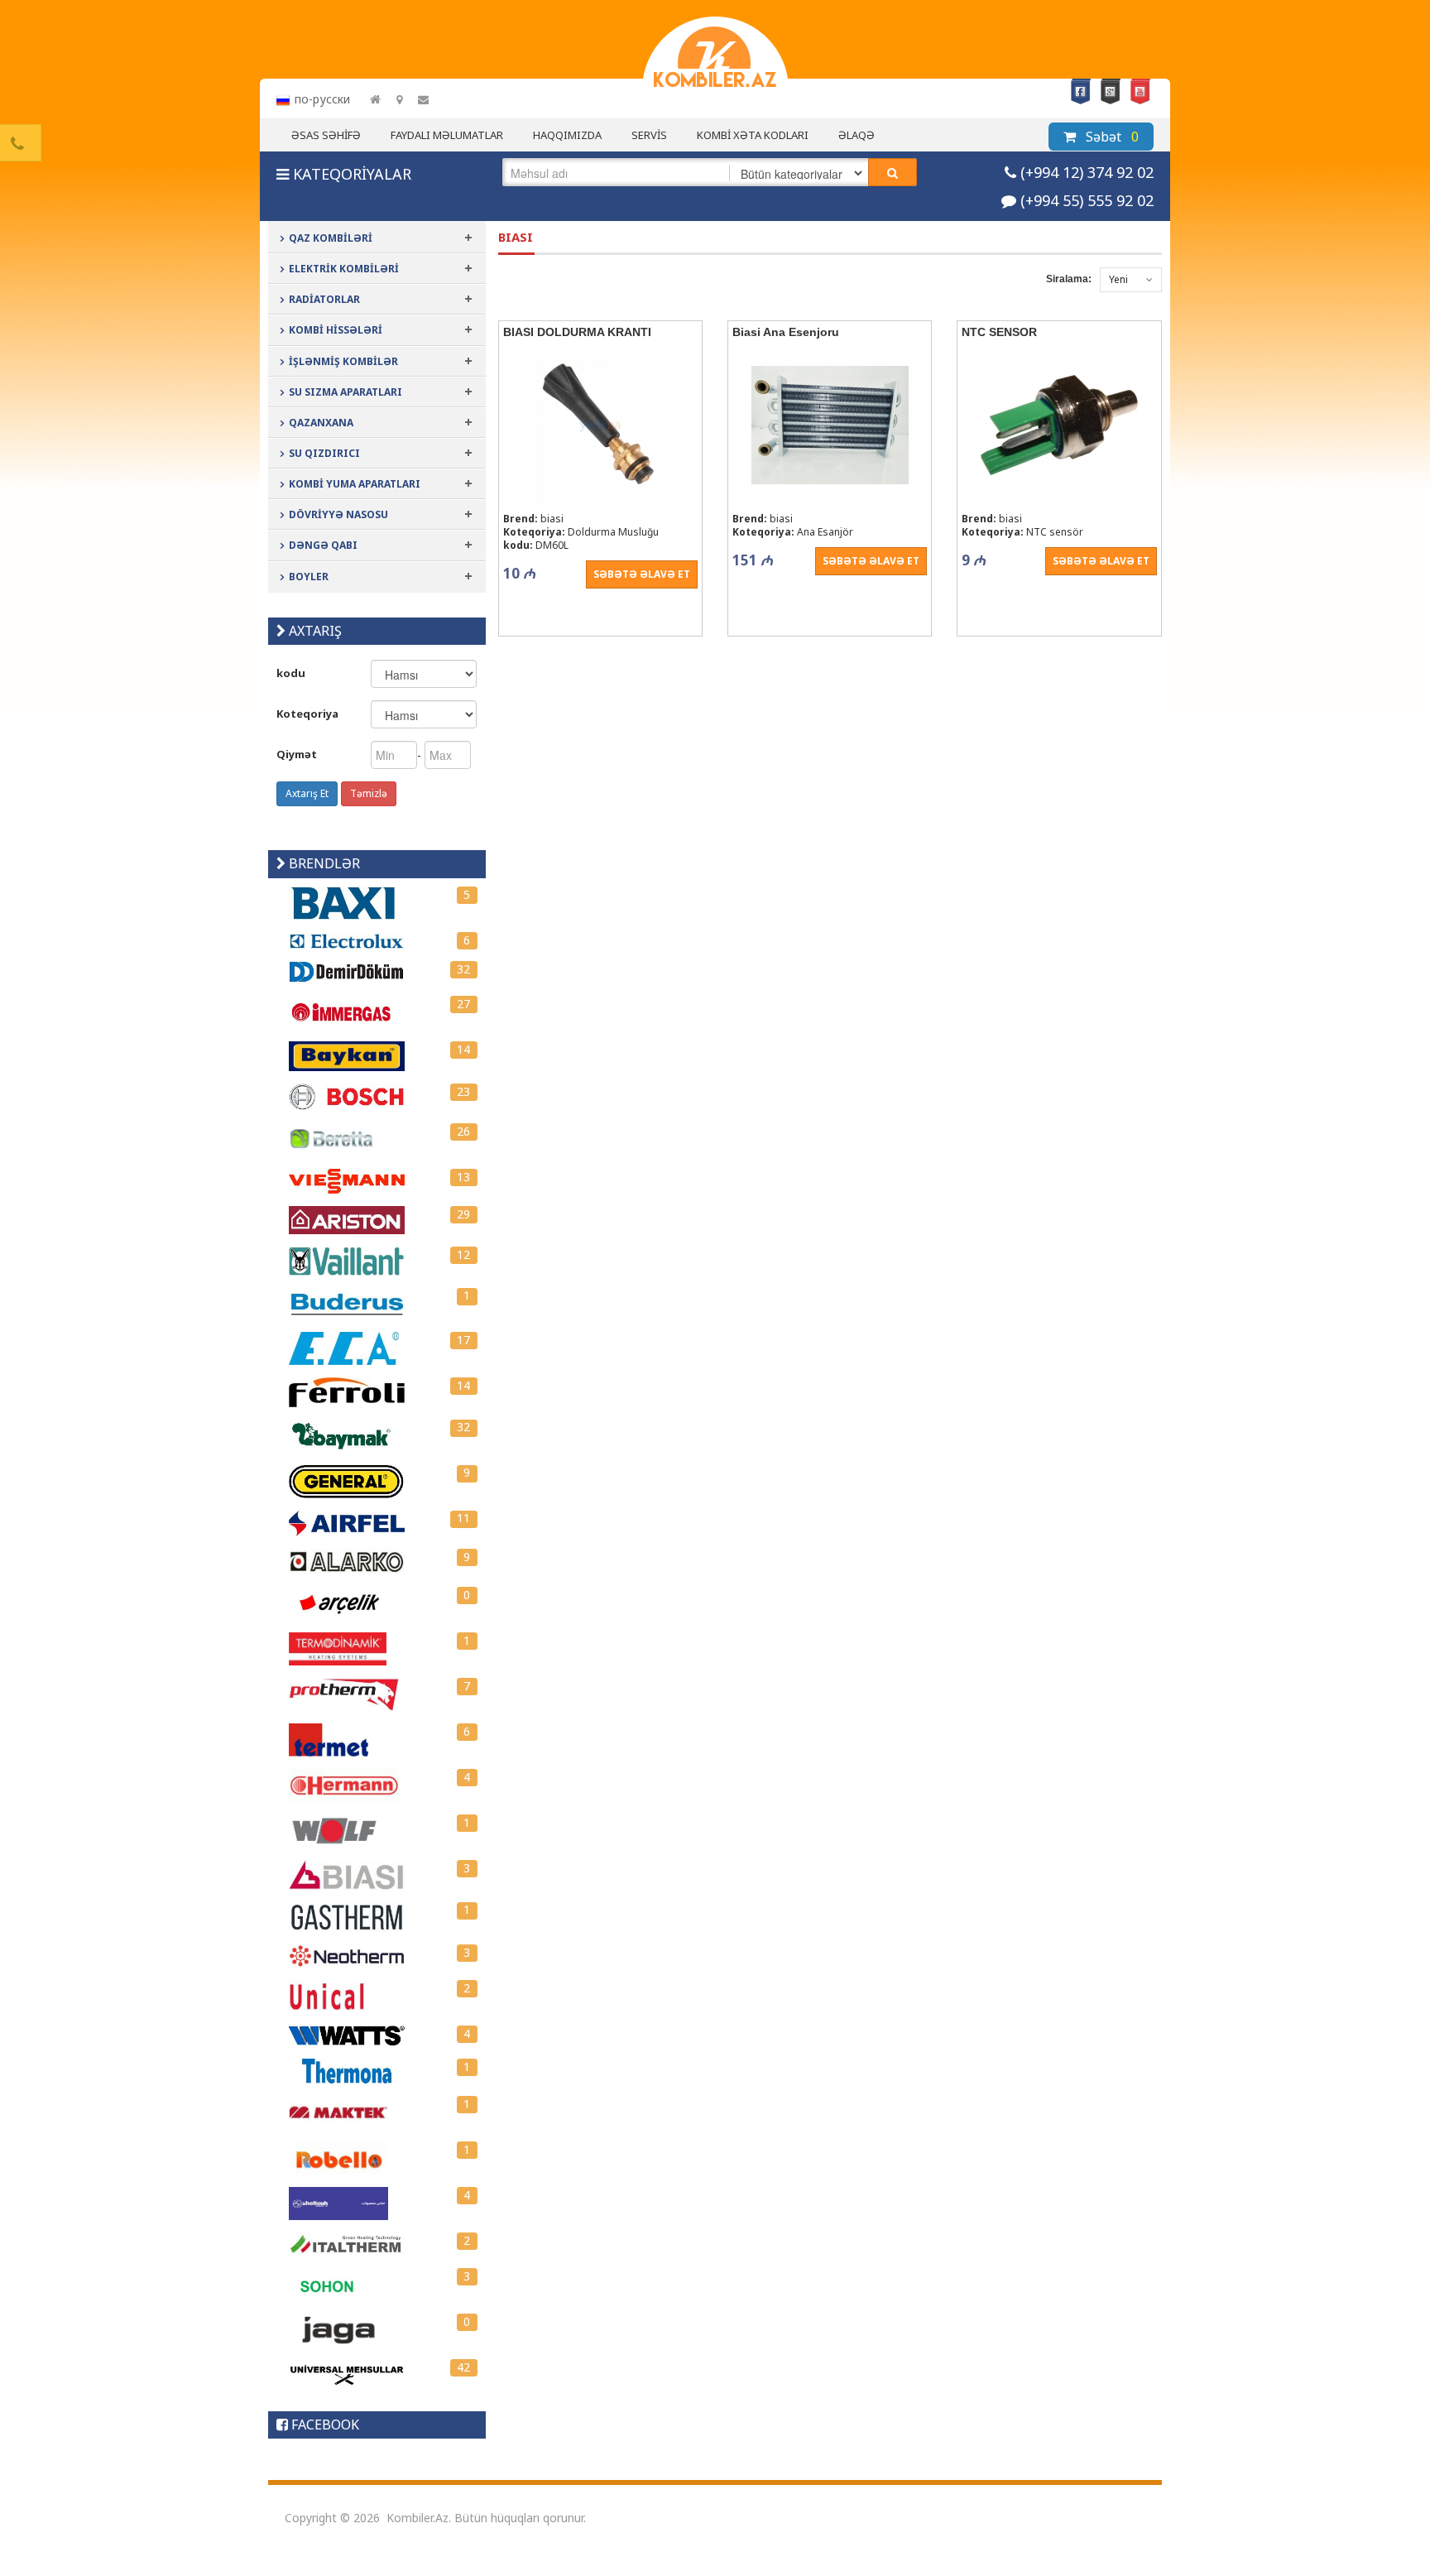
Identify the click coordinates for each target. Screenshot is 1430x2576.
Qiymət (297, 754)
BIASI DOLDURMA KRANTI (577, 332)
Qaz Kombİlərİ (331, 238)
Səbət (1111, 137)
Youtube (1140, 92)
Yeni (1118, 279)
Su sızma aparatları (346, 392)
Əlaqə (857, 135)
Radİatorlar (324, 299)
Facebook (1081, 92)
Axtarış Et (307, 793)
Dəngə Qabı (323, 545)
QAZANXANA (321, 423)
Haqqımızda (567, 135)
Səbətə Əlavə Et (642, 574)
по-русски (322, 99)
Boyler (309, 577)
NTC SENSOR (999, 332)
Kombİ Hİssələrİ (336, 330)
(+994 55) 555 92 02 (1087, 200)
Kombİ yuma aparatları (355, 484)
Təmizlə (369, 793)
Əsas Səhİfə (326, 135)
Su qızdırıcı (324, 453)
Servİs (649, 135)
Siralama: (1069, 279)
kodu (291, 673)
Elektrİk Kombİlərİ (344, 269)
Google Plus (1111, 92)
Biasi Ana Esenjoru (786, 332)
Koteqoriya (307, 714)
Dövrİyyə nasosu (338, 514)
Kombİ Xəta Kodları (753, 135)
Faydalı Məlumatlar (447, 135)
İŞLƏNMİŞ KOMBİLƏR (343, 361)
